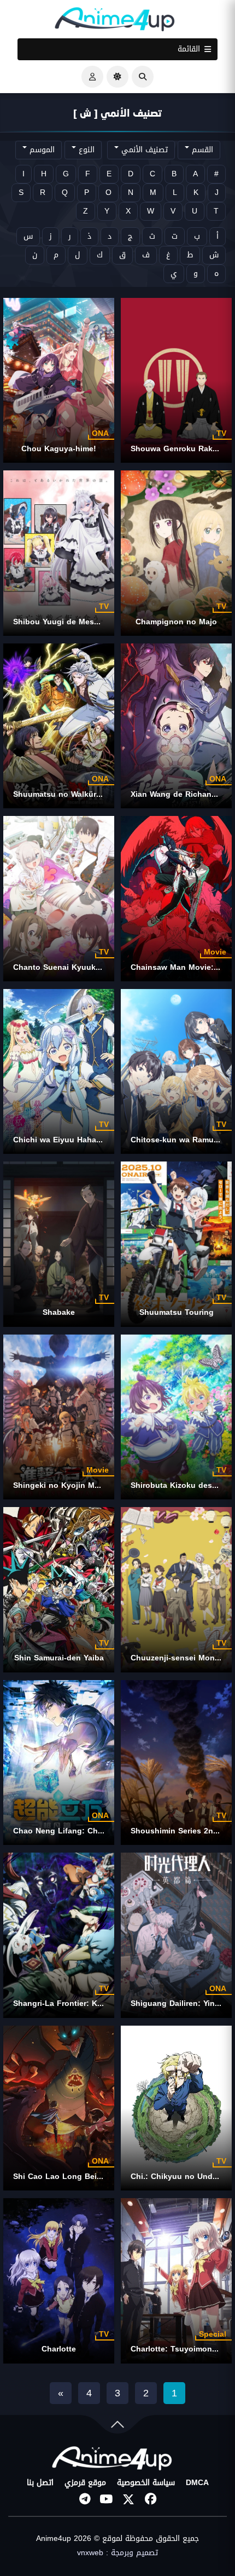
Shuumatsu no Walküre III (61, 794)
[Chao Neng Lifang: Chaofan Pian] (59, 1763)
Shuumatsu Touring (177, 1312)
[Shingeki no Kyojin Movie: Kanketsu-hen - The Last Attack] (59, 1417)
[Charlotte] (59, 2281)
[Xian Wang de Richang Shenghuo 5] (176, 726)
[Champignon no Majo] (176, 553)
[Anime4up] (115, 22)
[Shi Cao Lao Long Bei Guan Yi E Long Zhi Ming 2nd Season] (59, 2108)
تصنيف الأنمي (143, 150)
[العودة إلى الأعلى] (117, 2427)
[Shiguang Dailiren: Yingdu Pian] (176, 1935)
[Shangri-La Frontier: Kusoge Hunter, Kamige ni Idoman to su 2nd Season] (59, 1935)
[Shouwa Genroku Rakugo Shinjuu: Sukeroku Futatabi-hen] (176, 380)
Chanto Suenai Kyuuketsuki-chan (77, 967)
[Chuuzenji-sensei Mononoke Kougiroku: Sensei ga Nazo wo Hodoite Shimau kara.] (176, 1589)
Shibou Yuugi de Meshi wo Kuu (73, 622)
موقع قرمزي (85, 2483)
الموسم (41, 150)
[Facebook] (150, 2499)
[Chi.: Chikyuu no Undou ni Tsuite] (176, 2108)
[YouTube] (107, 2499)
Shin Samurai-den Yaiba (59, 1658)
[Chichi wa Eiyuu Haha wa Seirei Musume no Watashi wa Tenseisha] (59, 1071)
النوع (85, 150)
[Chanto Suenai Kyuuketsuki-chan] (59, 898)
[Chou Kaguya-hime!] (59, 380)
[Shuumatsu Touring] (176, 1244)
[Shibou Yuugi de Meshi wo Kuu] (59, 553)
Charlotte (59, 2349)
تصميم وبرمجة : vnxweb (117, 2553)
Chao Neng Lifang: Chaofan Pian (76, 1831)
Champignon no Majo (176, 622)
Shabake (59, 1312)
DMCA (197, 2483)
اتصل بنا (40, 2483)
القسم (201, 150)
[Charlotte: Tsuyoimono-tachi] (176, 2281)
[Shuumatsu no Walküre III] (59, 726)
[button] (143, 77)
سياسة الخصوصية (146, 2483)
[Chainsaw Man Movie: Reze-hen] (176, 898)
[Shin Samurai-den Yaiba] (59, 1589)
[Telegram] (85, 2499)
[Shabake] (59, 1244)
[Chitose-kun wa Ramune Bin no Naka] (176, 1071)
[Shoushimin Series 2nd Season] (176, 1763)
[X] (128, 2499)
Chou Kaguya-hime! (59, 449)
